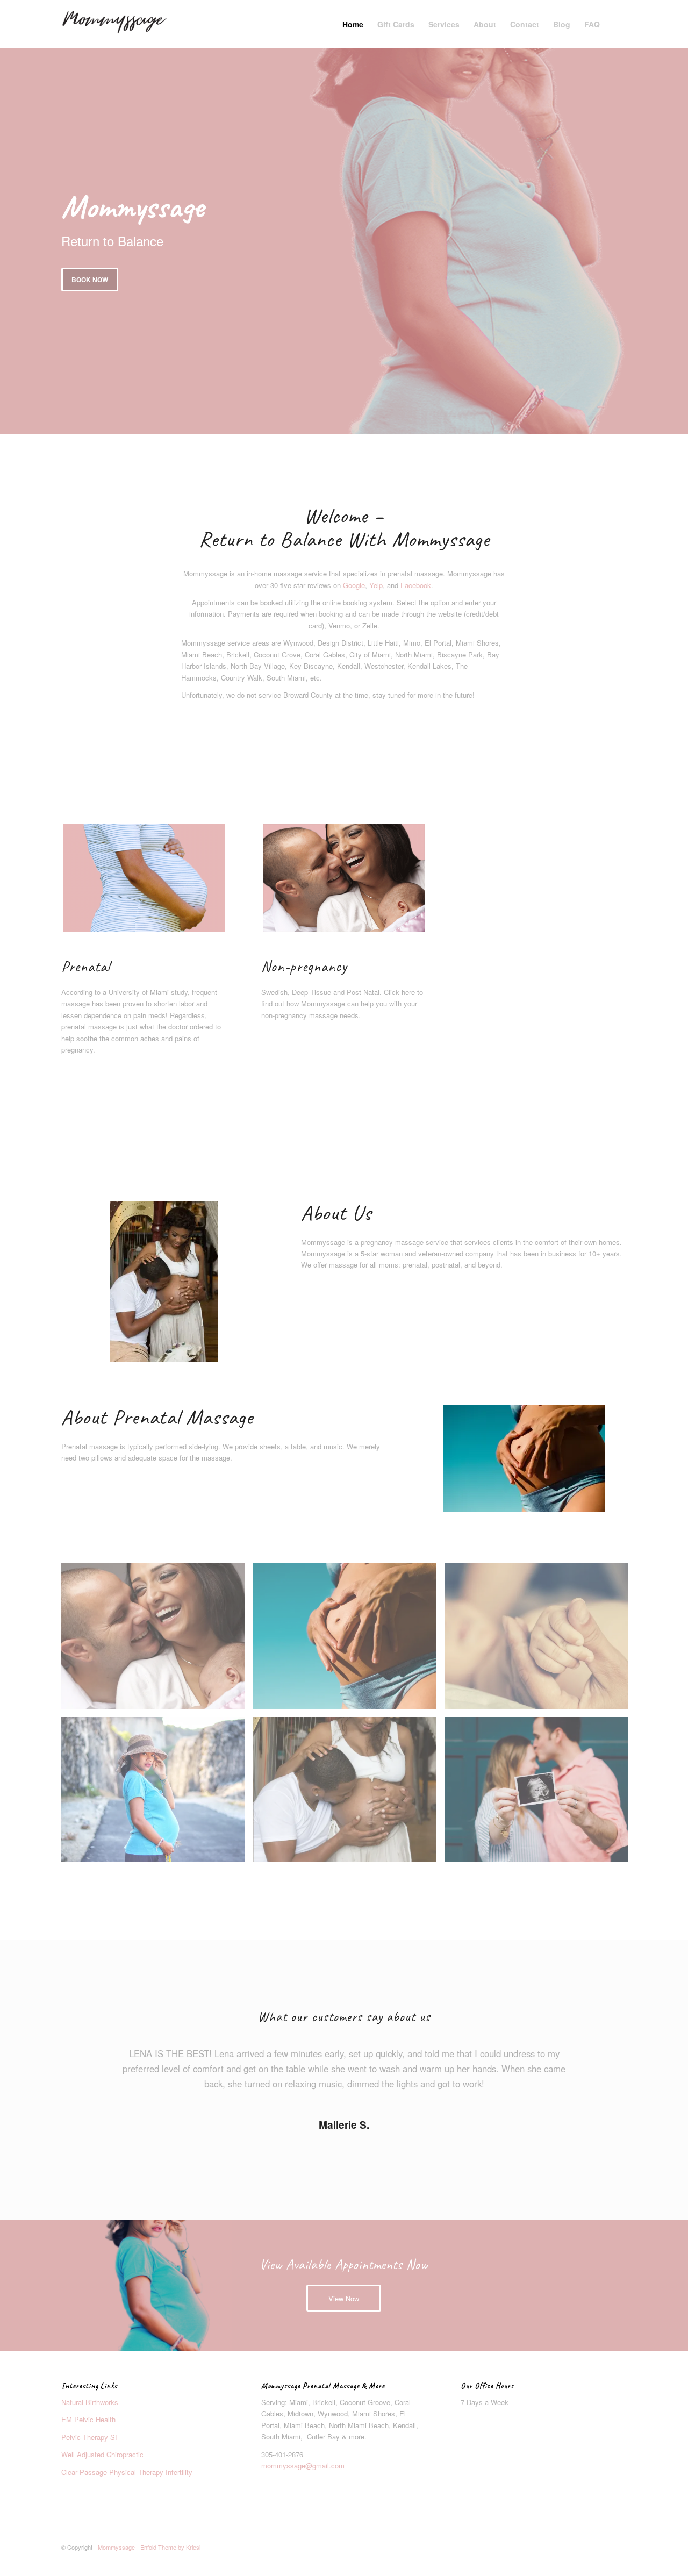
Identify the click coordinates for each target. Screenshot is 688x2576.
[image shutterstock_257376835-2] (540, 1640)
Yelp (376, 585)
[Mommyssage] (114, 24)
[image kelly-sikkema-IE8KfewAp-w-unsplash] (540, 1794)
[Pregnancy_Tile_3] (144, 878)
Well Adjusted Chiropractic (102, 2454)
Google (354, 585)
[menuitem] (353, 24)
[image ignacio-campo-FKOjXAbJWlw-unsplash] (349, 1640)
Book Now (90, 280)
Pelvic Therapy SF (91, 2437)
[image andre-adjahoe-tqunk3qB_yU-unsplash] (349, 1794)
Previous (85, 2062)
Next (603, 2062)
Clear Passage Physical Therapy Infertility (128, 2472)
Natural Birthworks (90, 2402)
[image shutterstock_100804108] (157, 1640)
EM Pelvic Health (88, 2419)
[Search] (617, 24)
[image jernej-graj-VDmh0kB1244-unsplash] (157, 1794)
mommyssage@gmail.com (303, 2466)
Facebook (416, 585)
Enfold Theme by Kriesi (170, 2547)
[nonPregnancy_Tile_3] (344, 878)
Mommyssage (116, 2547)
